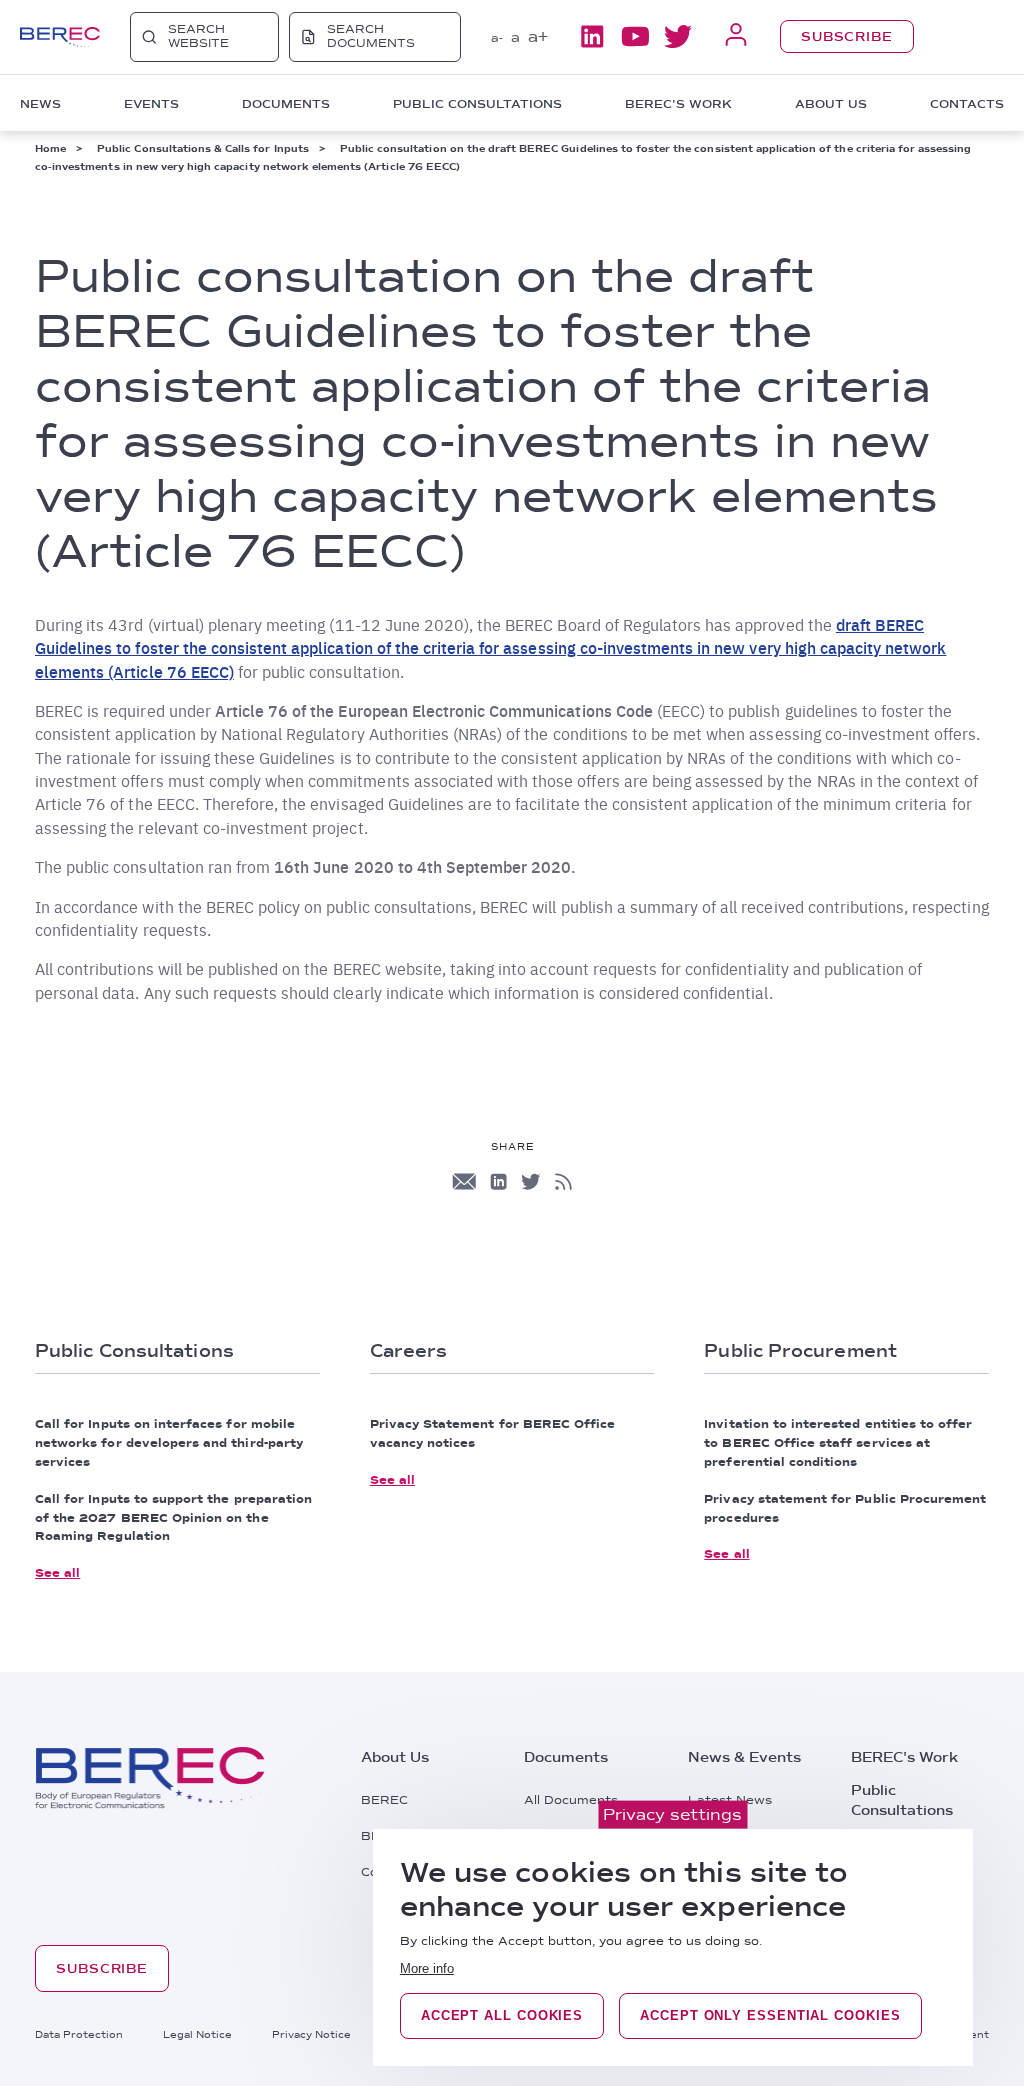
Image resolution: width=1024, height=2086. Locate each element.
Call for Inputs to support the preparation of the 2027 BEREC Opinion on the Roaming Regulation (173, 1518)
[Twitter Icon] (531, 1181)
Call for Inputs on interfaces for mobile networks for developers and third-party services (169, 1443)
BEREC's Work (904, 1757)
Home (50, 148)
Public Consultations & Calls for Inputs (203, 148)
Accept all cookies (502, 2015)
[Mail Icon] (464, 1181)
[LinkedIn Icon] (498, 1181)
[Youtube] (635, 36)
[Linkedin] (592, 36)
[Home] (60, 37)
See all (57, 1573)
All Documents (571, 1800)
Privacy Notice (311, 2034)
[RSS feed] (563, 1181)
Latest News (730, 1800)
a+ (538, 36)
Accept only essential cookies (770, 2015)
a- (497, 38)
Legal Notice (197, 2034)
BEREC (384, 1800)
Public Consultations (902, 1800)
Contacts (967, 104)
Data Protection (79, 2034)
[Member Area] (736, 36)
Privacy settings (672, 1814)
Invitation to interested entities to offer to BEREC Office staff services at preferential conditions (838, 1443)
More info (427, 1968)
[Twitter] (678, 36)
